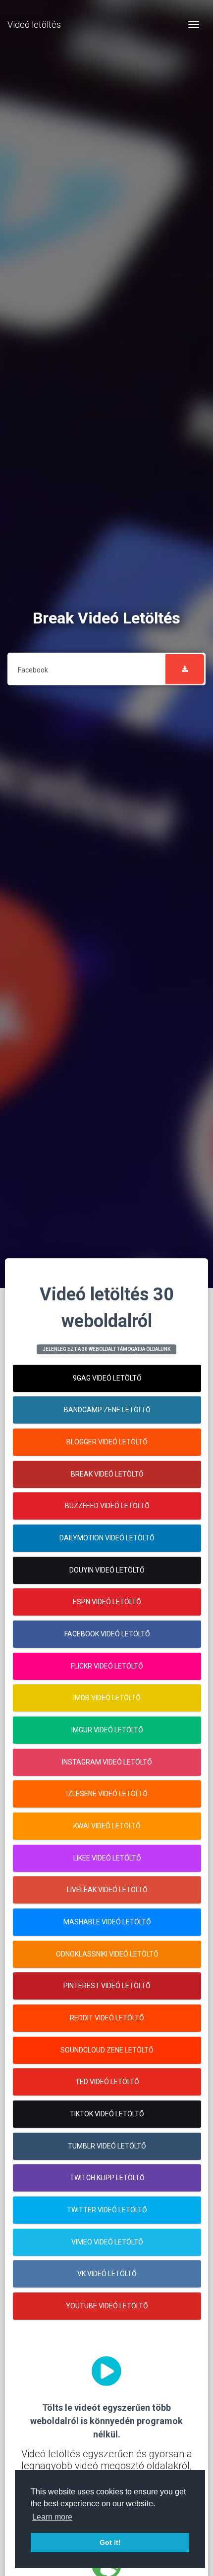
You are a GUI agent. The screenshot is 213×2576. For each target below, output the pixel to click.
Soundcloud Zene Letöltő (107, 2050)
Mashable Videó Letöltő (107, 1922)
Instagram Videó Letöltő (107, 1762)
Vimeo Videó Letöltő (107, 2242)
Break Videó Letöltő (107, 1474)
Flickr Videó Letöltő (107, 1666)
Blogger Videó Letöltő (107, 1442)
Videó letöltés (34, 24)
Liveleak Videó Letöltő (107, 1890)
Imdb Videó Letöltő (107, 1698)
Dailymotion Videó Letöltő (107, 1538)
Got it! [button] (110, 2542)
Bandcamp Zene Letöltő (107, 1410)
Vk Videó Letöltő (107, 2274)
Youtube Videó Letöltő (107, 2306)
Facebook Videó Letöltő (107, 1634)
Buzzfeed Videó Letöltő (107, 1506)
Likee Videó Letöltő (107, 1858)
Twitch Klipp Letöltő (107, 2178)
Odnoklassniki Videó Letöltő (107, 1954)
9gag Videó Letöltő (107, 1378)
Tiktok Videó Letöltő (107, 2114)
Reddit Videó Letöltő (107, 2018)
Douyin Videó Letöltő (107, 1570)
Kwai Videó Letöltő (107, 1826)
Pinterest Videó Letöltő (107, 1986)
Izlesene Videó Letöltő (107, 1794)
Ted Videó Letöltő (107, 2082)
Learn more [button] (52, 2517)
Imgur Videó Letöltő (107, 1730)
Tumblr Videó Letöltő (107, 2146)
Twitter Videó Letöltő (107, 2210)
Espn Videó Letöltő (107, 1602)
